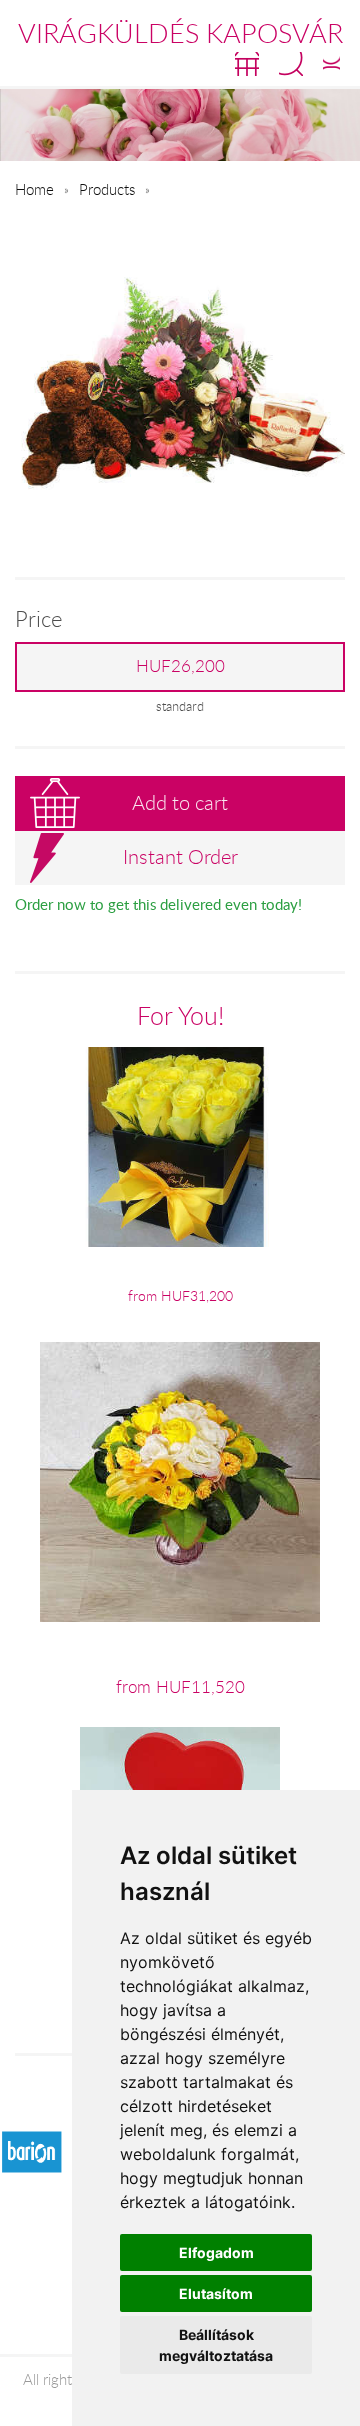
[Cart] (247, 64)
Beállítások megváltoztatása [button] (216, 2345)
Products (107, 189)
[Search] (291, 64)
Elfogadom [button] (216, 2252)
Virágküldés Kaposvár (180, 33)
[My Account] (331, 64)
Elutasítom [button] (216, 2293)
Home (34, 189)
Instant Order (180, 856)
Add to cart (180, 802)
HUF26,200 (180, 666)
